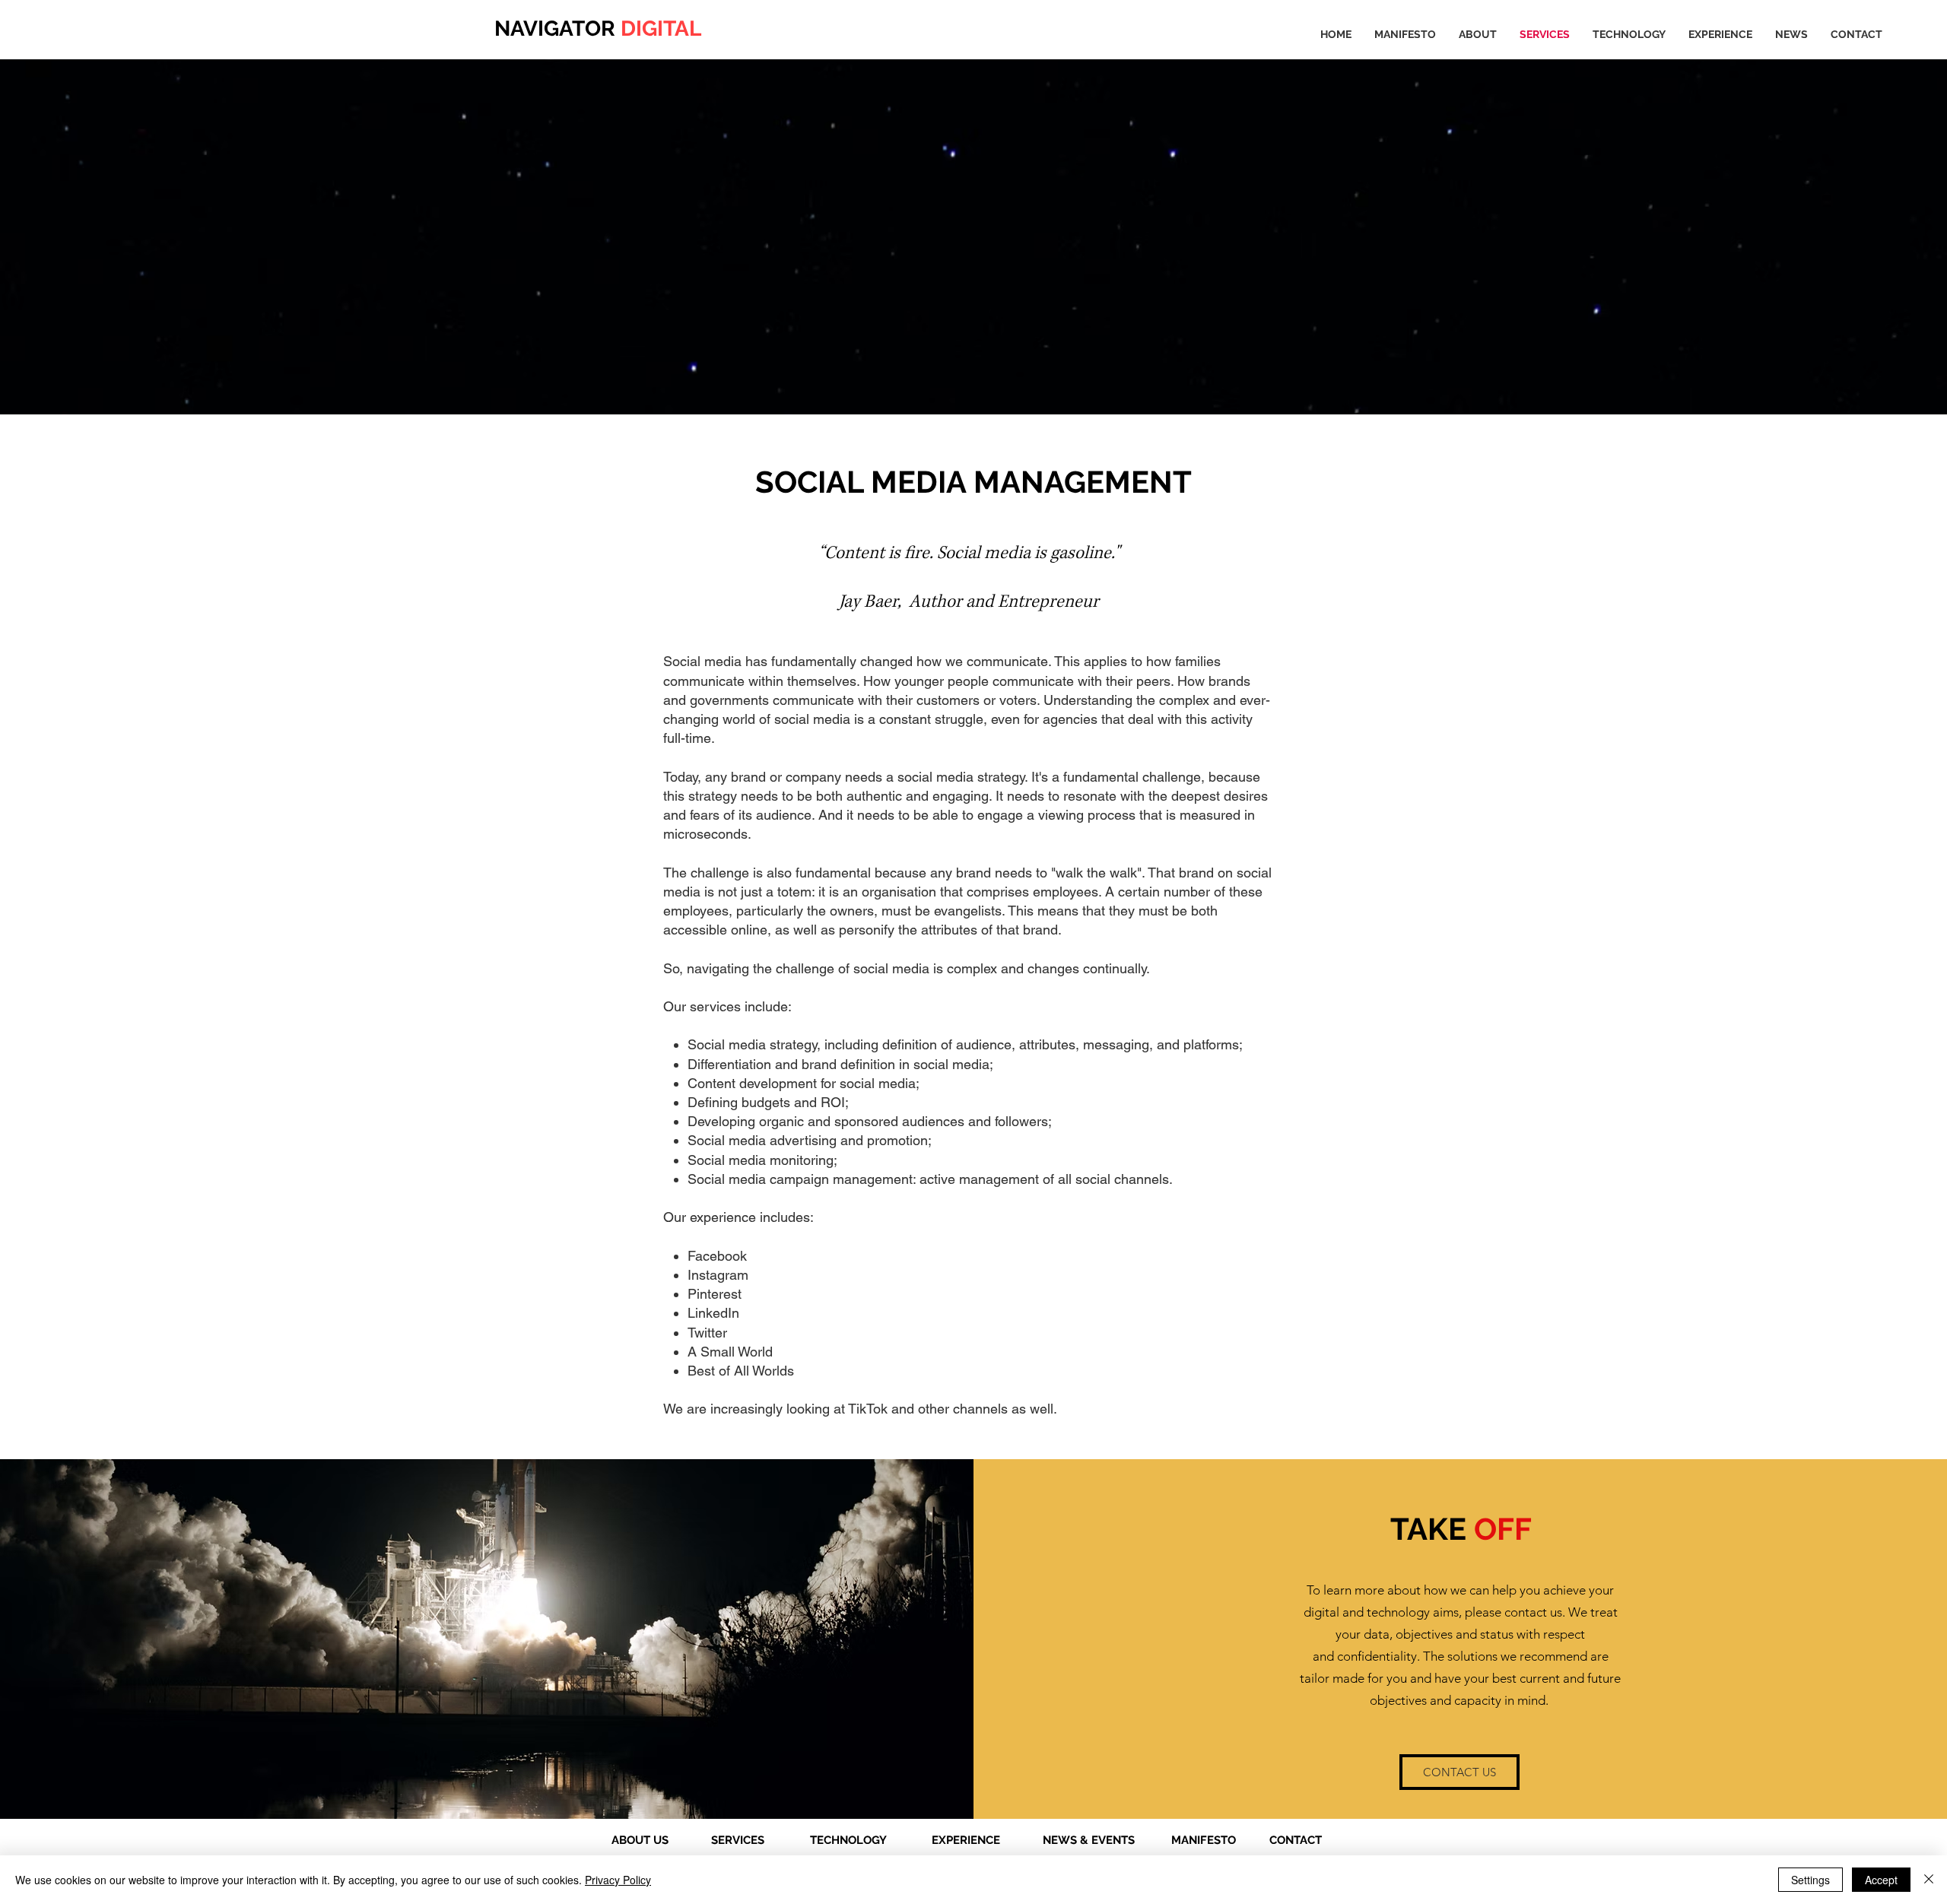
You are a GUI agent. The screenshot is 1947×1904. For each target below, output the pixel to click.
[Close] (1929, 1880)
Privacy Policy (618, 1880)
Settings (1810, 1880)
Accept (1881, 1880)
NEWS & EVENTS (1089, 1840)
